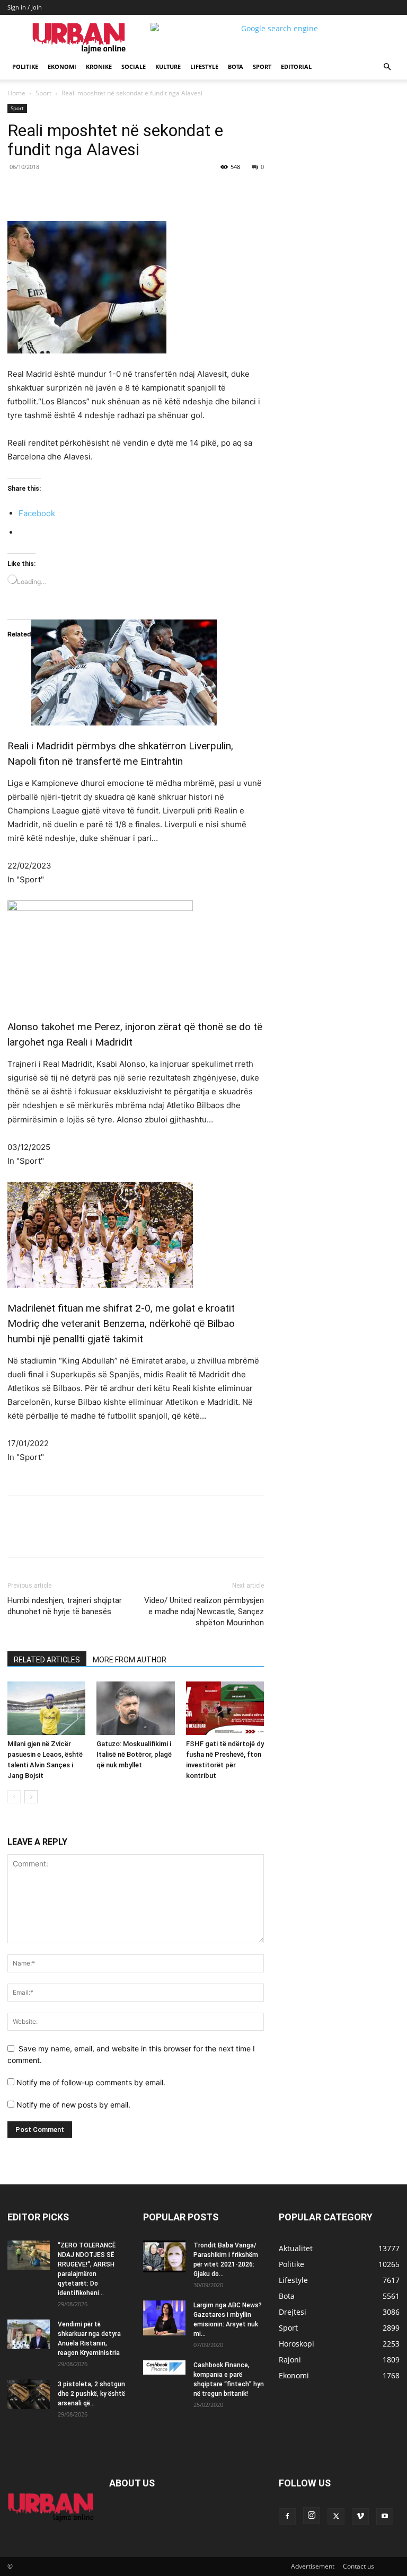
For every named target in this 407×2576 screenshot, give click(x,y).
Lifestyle (204, 67)
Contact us (359, 2566)
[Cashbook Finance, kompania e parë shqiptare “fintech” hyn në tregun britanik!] (164, 2367)
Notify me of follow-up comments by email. (91, 2082)
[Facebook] (81, 191)
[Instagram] (312, 2516)
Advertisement (313, 2566)
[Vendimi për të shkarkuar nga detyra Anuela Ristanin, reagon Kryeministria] (29, 2334)
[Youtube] (385, 2517)
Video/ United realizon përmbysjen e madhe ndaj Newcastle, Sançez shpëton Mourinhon (204, 1612)
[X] (105, 191)
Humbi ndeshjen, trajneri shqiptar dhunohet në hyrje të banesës (65, 1606)
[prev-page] (14, 1797)
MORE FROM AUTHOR (130, 1660)
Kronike (99, 67)
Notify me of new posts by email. (73, 2105)
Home (16, 93)
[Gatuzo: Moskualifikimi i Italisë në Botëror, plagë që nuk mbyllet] (135, 1708)
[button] (387, 67)
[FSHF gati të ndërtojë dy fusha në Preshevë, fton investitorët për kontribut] (225, 1708)
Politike (25, 67)
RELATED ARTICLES (47, 1660)
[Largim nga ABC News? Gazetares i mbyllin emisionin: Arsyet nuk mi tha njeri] (164, 2318)
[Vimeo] (360, 2517)
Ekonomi (62, 67)
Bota (236, 67)
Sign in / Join (25, 7)
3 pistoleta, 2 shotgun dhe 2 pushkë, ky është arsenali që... (91, 2394)
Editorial (296, 67)
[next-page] (31, 1797)
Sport (262, 67)
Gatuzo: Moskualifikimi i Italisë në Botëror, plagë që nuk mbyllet (134, 1754)
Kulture (168, 67)
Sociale (134, 67)
